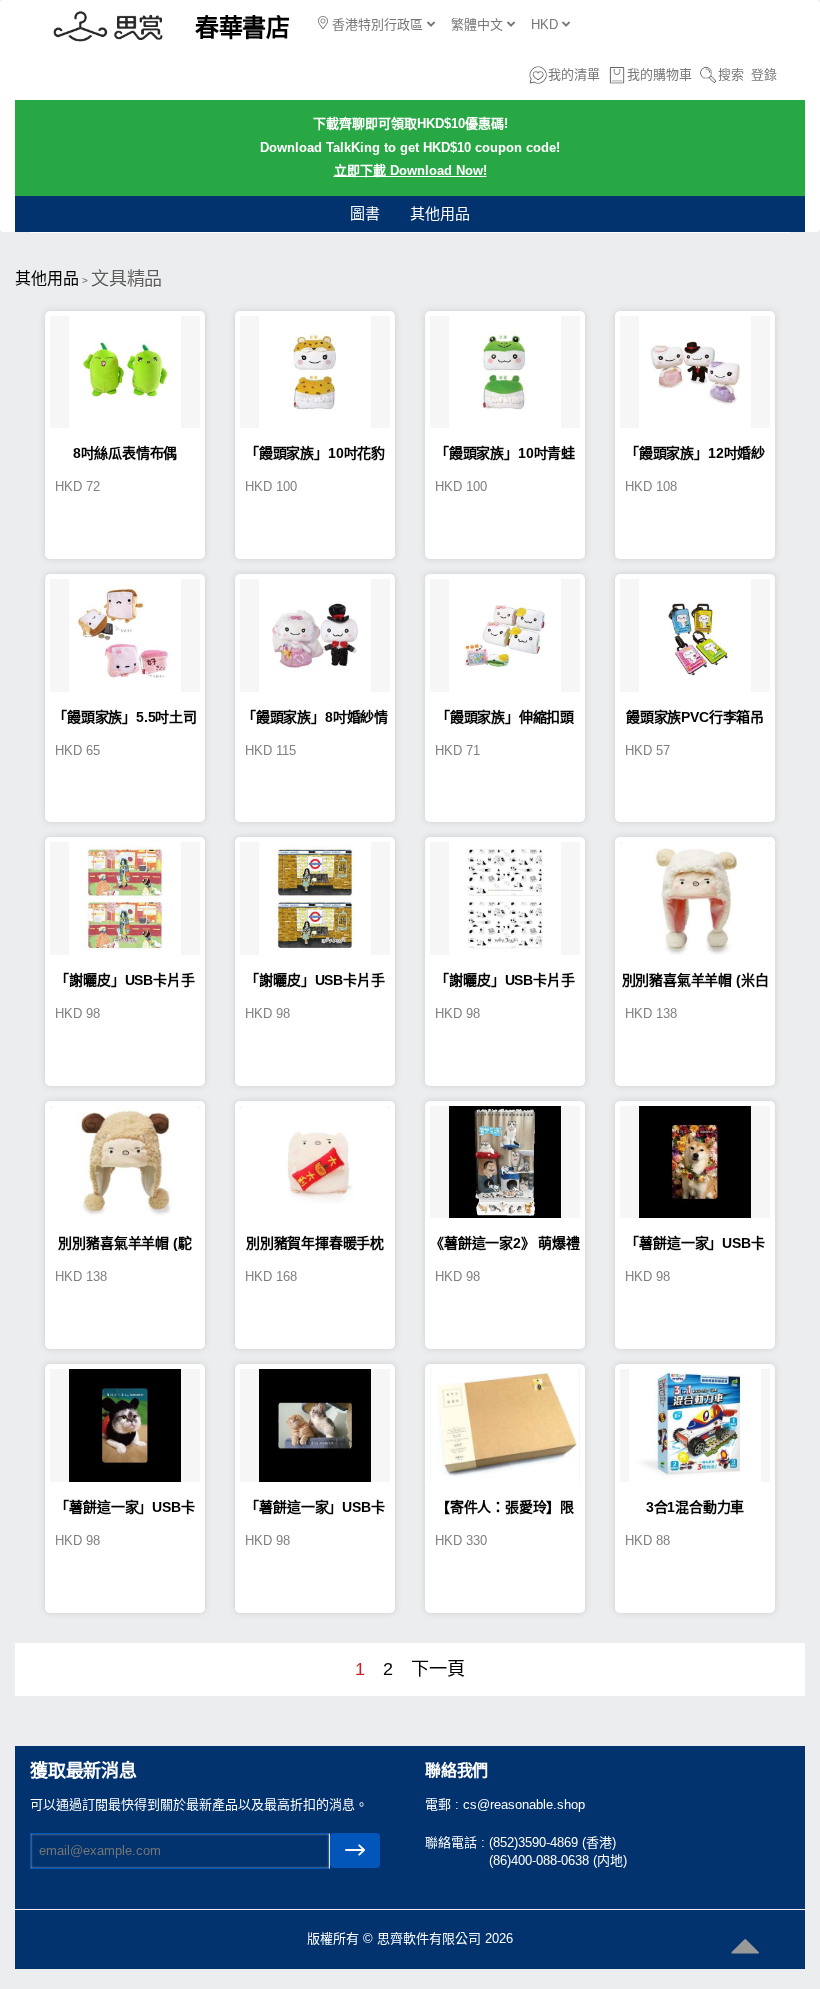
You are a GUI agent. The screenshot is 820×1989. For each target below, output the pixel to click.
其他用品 (440, 213)
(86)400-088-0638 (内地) (558, 1860)
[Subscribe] (355, 1850)
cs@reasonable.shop (524, 1804)
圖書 (365, 213)
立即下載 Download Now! (410, 170)
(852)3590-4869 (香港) (552, 1842)
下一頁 (438, 1669)
